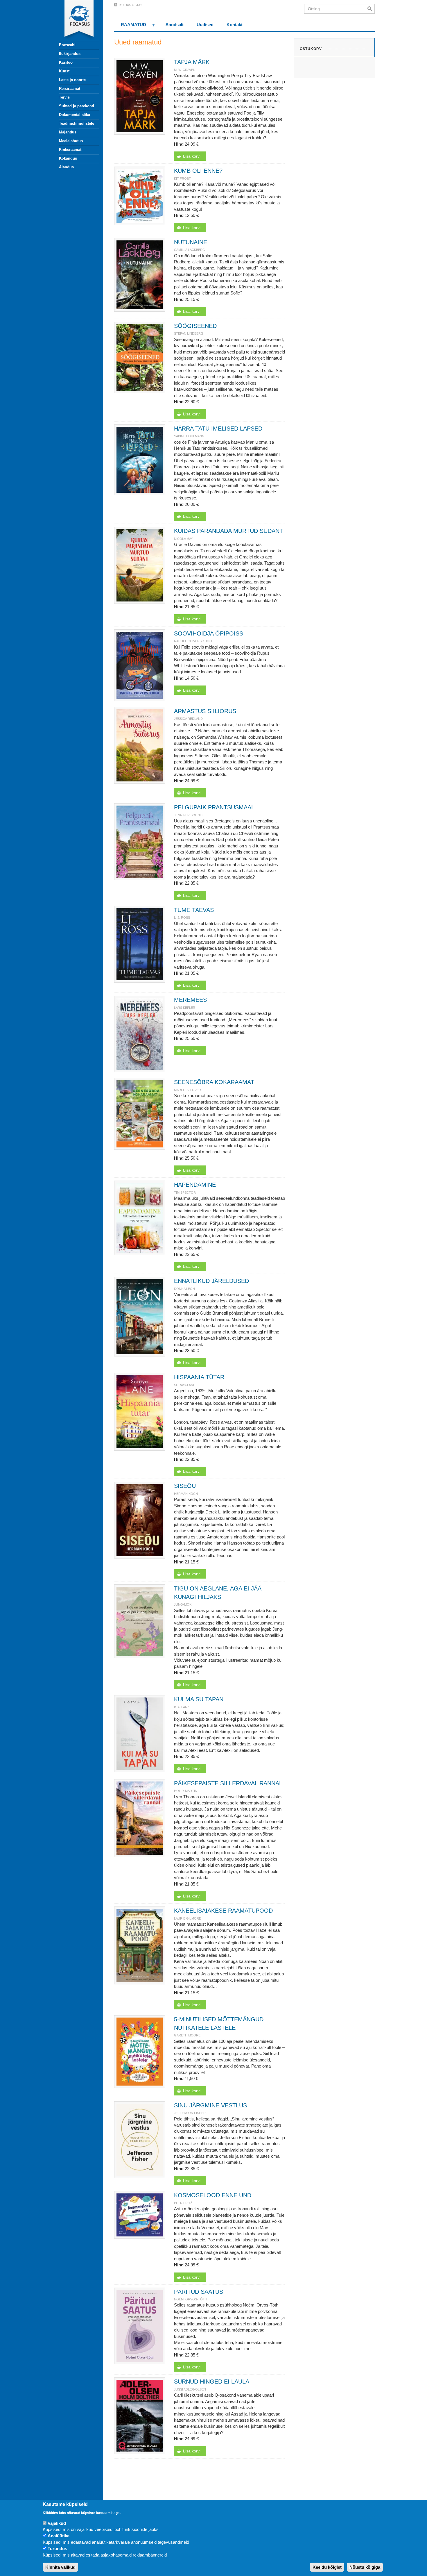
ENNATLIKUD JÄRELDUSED (211, 1281)
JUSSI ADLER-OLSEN (190, 2389)
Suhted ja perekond (77, 106)
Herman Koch (186, 1494)
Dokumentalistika (75, 115)
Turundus (57, 2549)
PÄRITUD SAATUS (199, 2292)
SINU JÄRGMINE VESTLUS (210, 2105)
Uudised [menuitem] (205, 25)
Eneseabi (67, 45)
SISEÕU (185, 1486)
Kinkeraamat (70, 150)
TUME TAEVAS (194, 910)
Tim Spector (185, 1193)
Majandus (68, 132)
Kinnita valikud (60, 2567)
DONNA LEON (184, 1289)
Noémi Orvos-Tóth (191, 2299)
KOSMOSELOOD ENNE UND (213, 2195)
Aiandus (66, 167)
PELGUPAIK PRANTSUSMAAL (214, 807)
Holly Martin (186, 1791)
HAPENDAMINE (195, 1185)
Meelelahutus (71, 141)
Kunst (64, 71)
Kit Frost (182, 178)
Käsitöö (66, 62)
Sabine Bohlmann (189, 436)
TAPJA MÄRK (192, 62)
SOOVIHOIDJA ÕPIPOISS (209, 633)
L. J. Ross (182, 917)
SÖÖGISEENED (195, 326)
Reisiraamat (70, 89)
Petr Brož (183, 2203)
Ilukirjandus (70, 54)
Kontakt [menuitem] (235, 25)
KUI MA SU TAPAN (199, 1699)
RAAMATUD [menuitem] (130, 27)
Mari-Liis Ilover (188, 1090)
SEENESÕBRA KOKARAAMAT (214, 1082)
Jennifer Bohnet (189, 815)
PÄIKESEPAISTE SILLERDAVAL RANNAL (228, 1783)
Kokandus (68, 158)
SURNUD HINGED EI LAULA (212, 2382)
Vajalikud (57, 2523)
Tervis (64, 97)
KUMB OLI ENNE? (198, 171)
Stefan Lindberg (189, 333)
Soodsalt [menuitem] (175, 25)
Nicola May (183, 539)
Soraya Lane (185, 1385)
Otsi (371, 9)
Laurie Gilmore (188, 1918)
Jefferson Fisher (190, 2113)
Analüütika (59, 2536)
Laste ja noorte (72, 80)
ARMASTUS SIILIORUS (205, 711)
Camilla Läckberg (190, 250)
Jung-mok (183, 1604)
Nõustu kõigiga (365, 2567)
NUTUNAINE (191, 242)
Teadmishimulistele (77, 123)
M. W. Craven (185, 70)
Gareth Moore (187, 2035)
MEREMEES (190, 1000)
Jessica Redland (188, 719)
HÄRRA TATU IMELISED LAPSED (218, 429)
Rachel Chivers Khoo (193, 641)
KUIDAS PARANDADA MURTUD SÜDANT (228, 531)
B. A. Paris (182, 1707)
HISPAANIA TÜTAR (199, 1377)
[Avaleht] (76, 20)
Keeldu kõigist (327, 2567)
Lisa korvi (192, 156)
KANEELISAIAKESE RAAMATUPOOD (223, 1911)
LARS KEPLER (185, 1008)
